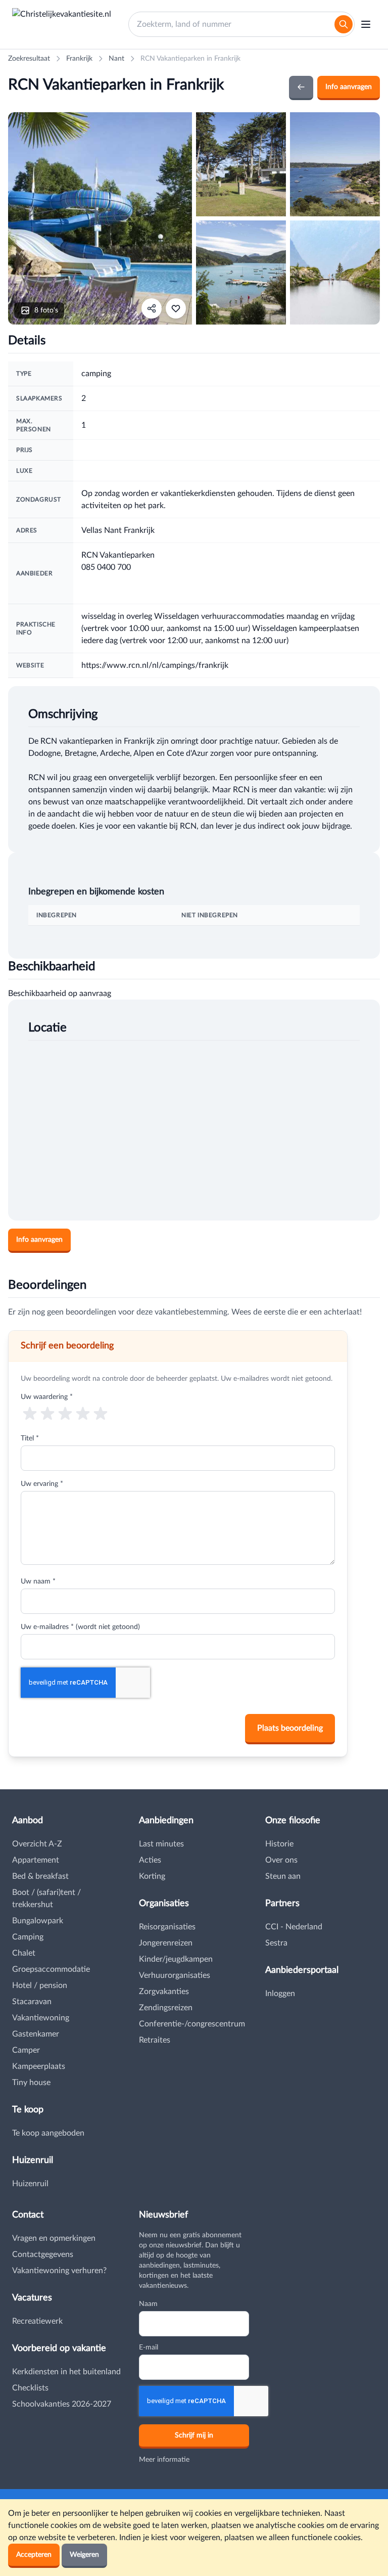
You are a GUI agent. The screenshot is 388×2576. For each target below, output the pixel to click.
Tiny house (31, 2083)
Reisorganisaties (167, 1927)
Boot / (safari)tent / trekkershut (46, 1899)
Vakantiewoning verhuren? (59, 2271)
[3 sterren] (65, 1413)
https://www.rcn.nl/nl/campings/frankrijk (155, 665)
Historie (279, 1844)
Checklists (30, 2388)
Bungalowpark (38, 1921)
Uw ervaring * (42, 1484)
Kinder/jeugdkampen (176, 1959)
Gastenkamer (36, 2034)
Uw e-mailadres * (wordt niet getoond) (80, 1627)
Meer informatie (164, 2460)
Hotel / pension (40, 1985)
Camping (28, 1937)
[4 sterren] (83, 1413)
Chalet (24, 1953)
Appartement (36, 1860)
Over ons (281, 1860)
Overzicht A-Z (37, 1844)
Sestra (276, 1943)
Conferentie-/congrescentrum (192, 2024)
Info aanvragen (349, 87)
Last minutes (161, 1844)
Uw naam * (38, 1581)
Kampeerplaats (39, 2066)
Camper (26, 2050)
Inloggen (280, 1994)
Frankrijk (79, 59)
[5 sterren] (101, 1413)
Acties (150, 1860)
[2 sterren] (47, 1413)
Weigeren (84, 2555)
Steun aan (283, 1876)
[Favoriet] (176, 308)
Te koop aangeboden (48, 2133)
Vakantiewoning (41, 2018)
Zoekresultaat (29, 59)
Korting (152, 1876)
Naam (148, 2304)
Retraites (155, 2040)
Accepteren (34, 2555)
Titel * (30, 1438)
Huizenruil (30, 2184)
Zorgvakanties (164, 1992)
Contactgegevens (43, 2254)
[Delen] (152, 308)
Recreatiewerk (37, 2321)
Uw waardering (47, 1397)
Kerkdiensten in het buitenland (66, 2372)
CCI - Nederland (294, 1927)
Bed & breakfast (40, 1876)
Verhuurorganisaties (175, 1975)
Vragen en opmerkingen (54, 2238)
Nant (116, 59)
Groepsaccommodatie (51, 1969)
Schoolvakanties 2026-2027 (62, 2404)
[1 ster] (30, 1413)
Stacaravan (32, 2002)
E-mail (149, 2347)
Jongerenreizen (166, 1943)
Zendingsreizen (166, 2008)
